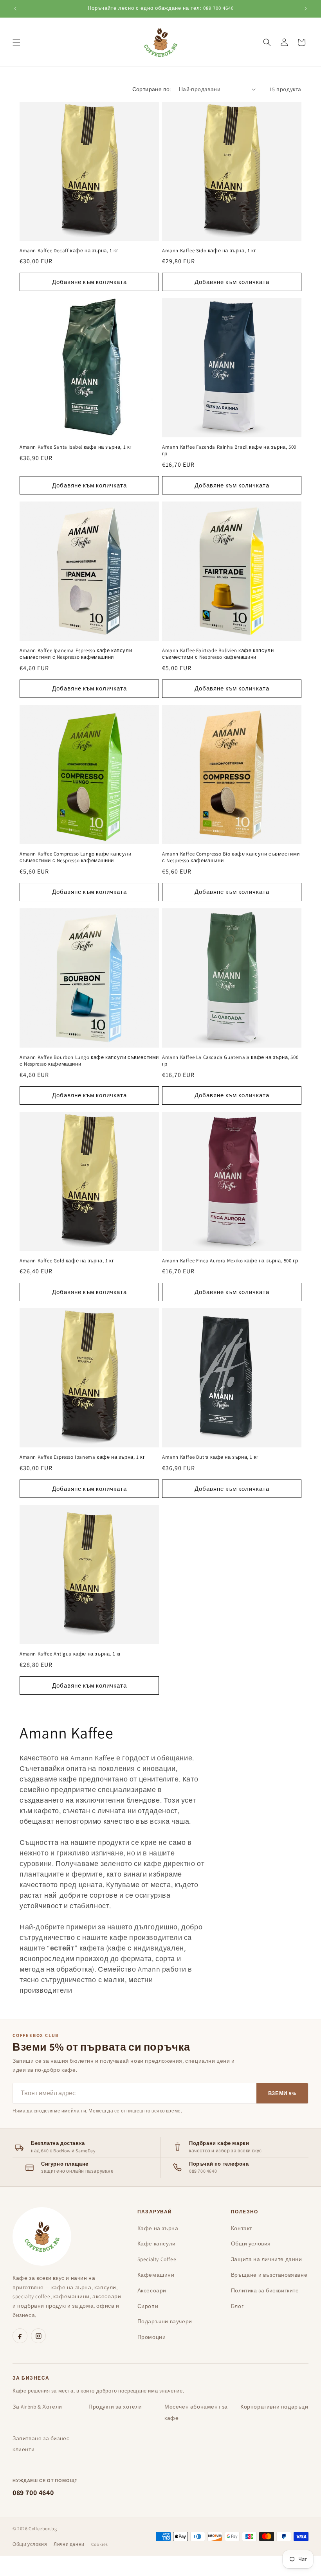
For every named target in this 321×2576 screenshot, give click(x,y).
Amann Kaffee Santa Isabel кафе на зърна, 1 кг (76, 447)
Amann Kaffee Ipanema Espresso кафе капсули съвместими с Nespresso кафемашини (76, 654)
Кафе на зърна (158, 2228)
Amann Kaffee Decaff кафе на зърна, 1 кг (69, 251)
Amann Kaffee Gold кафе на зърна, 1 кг (67, 1261)
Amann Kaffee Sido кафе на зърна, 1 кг (209, 251)
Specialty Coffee (157, 2259)
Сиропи (148, 2306)
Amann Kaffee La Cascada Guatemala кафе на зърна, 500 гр (230, 1061)
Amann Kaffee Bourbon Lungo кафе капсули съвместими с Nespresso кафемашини (89, 1061)
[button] (16, 42)
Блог (237, 2306)
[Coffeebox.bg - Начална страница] (42, 2236)
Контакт (242, 2228)
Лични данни (69, 2544)
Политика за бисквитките (265, 2290)
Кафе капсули (157, 2243)
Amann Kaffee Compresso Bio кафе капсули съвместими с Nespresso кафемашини (231, 857)
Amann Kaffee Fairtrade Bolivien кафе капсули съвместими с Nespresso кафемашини (218, 654)
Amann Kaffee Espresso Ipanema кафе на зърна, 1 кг (82, 1457)
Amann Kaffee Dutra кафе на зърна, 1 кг (210, 1457)
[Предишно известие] (15, 9)
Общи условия (251, 2243)
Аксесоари (152, 2290)
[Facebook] (20, 2336)
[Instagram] (38, 2336)
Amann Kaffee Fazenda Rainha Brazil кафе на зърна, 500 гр (229, 450)
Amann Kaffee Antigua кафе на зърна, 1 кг (70, 1654)
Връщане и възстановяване (269, 2275)
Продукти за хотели (115, 2407)
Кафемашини (156, 2275)
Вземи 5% (282, 2093)
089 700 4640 (33, 2492)
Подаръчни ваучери (165, 2321)
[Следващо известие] (306, 9)
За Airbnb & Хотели (37, 2407)
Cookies (100, 2544)
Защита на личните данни (267, 2259)
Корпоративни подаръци (274, 2407)
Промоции (152, 2337)
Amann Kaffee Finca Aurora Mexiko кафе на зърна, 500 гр (230, 1261)
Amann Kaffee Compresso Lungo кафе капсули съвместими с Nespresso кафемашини (76, 857)
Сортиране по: (152, 89)
